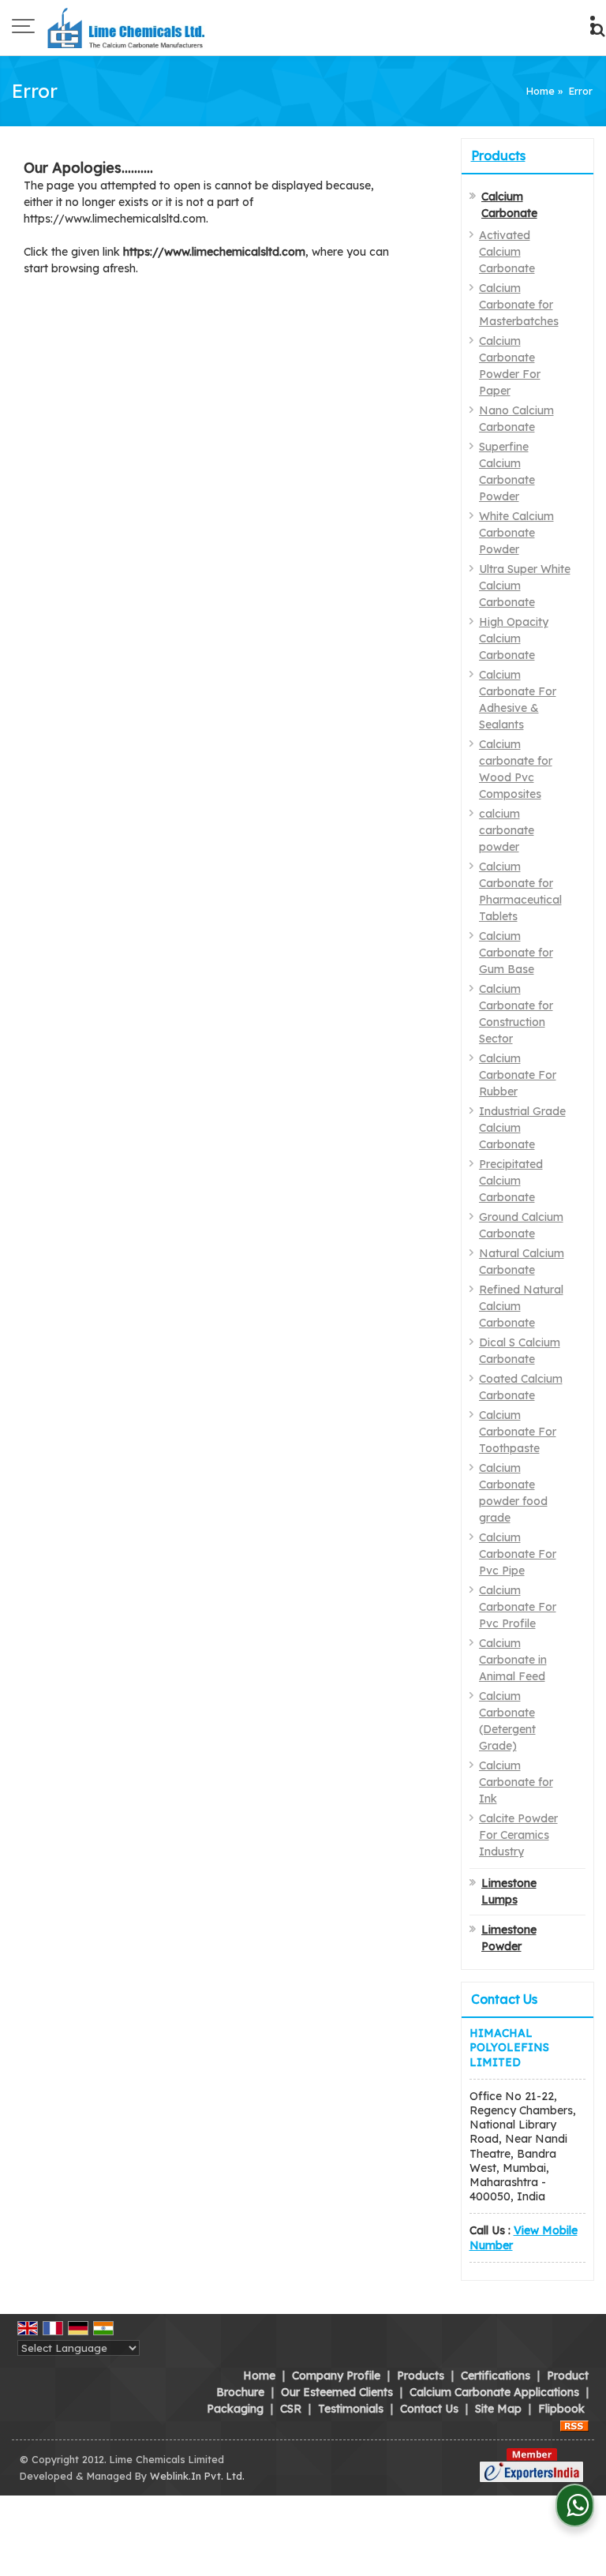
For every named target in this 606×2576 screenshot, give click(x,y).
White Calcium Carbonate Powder (516, 533)
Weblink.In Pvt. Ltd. (197, 2476)
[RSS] (574, 2425)
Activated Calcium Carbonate (507, 252)
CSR (291, 2409)
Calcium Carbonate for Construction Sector (516, 1014)
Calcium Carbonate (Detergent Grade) (507, 1721)
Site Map (498, 2409)
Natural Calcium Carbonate (522, 1262)
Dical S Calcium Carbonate (520, 1351)
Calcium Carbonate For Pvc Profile (518, 1607)
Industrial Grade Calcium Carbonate (522, 1128)
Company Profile (336, 2376)
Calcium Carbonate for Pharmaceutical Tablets (520, 891)
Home (541, 91)
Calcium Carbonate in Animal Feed (513, 1660)
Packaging (235, 2409)
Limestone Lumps (509, 1891)
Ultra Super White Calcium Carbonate (525, 586)
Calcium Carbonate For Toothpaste (518, 1432)
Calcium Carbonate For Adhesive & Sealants (518, 700)
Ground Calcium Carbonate (521, 1225)
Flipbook (561, 2409)
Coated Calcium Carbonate (521, 1387)
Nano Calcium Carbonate (516, 419)
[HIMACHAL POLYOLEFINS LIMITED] (128, 28)
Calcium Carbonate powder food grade (513, 1493)
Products (498, 155)
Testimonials (351, 2409)
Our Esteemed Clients (337, 2392)
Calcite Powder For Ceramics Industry (518, 1835)
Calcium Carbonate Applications (494, 2392)
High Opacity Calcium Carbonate (514, 638)
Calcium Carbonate (509, 205)
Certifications (496, 2376)
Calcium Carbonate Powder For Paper (510, 366)
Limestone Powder (509, 1938)
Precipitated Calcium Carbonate (511, 1181)
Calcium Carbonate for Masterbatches (519, 305)
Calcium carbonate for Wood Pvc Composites (516, 769)
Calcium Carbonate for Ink (516, 1782)
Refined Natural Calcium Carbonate (521, 1306)
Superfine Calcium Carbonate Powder (507, 472)
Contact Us (429, 2409)
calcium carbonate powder (507, 830)
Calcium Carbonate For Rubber (518, 1075)
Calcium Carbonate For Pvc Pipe (518, 1554)
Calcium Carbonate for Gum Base (516, 953)
